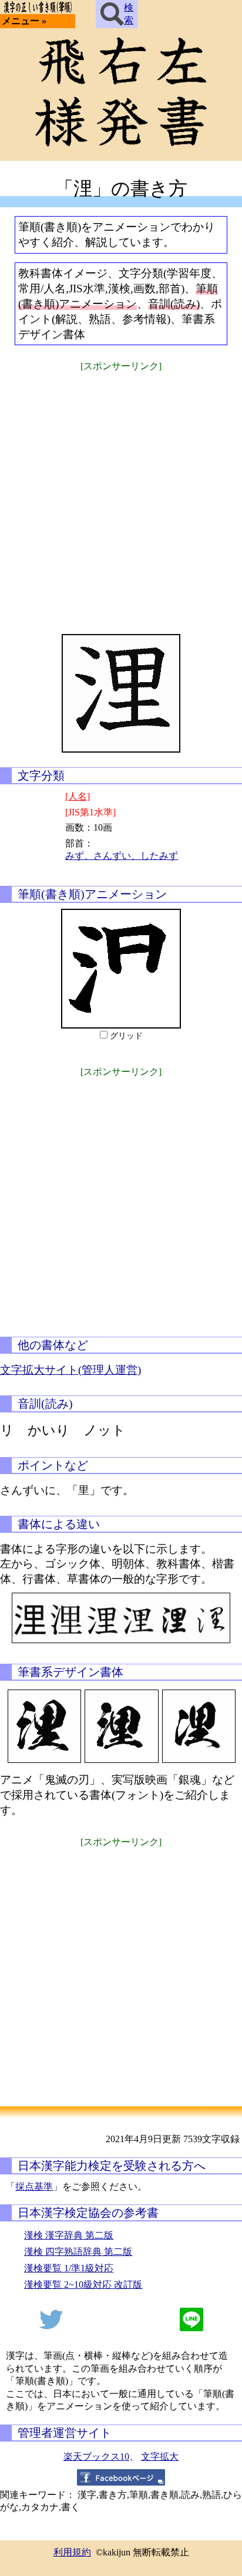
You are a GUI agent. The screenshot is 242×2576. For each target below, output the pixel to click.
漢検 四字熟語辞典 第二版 (78, 2252)
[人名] (78, 796)
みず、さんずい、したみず (122, 856)
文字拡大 (160, 2457)
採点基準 (34, 2186)
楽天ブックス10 (96, 2457)
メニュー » (24, 21)
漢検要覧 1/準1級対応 (69, 2268)
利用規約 (72, 2552)
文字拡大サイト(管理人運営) (70, 1370)
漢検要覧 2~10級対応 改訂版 (83, 2285)
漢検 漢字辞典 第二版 (69, 2235)
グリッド (126, 1036)
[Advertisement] (121, 495)
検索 (129, 14)
